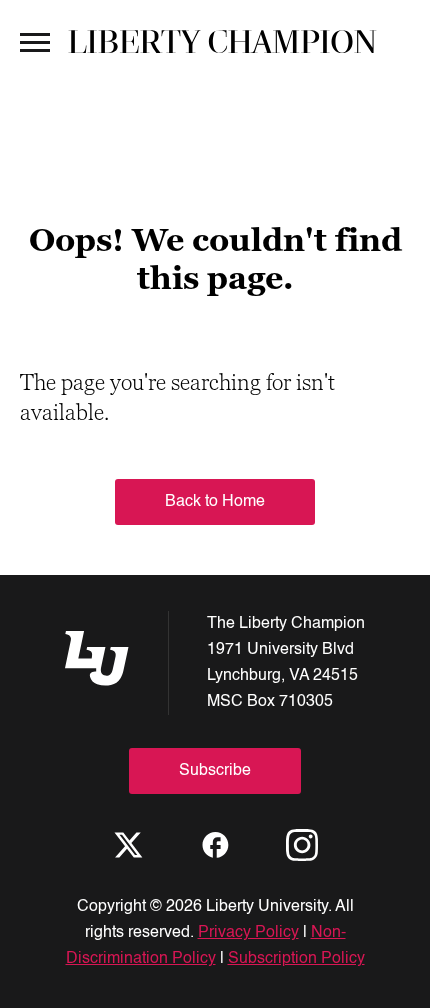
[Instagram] (302, 845)
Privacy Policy (248, 933)
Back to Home (215, 502)
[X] (128, 845)
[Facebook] (215, 845)
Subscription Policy (296, 959)
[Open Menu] (35, 41)
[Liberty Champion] (222, 41)
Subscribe (215, 771)
